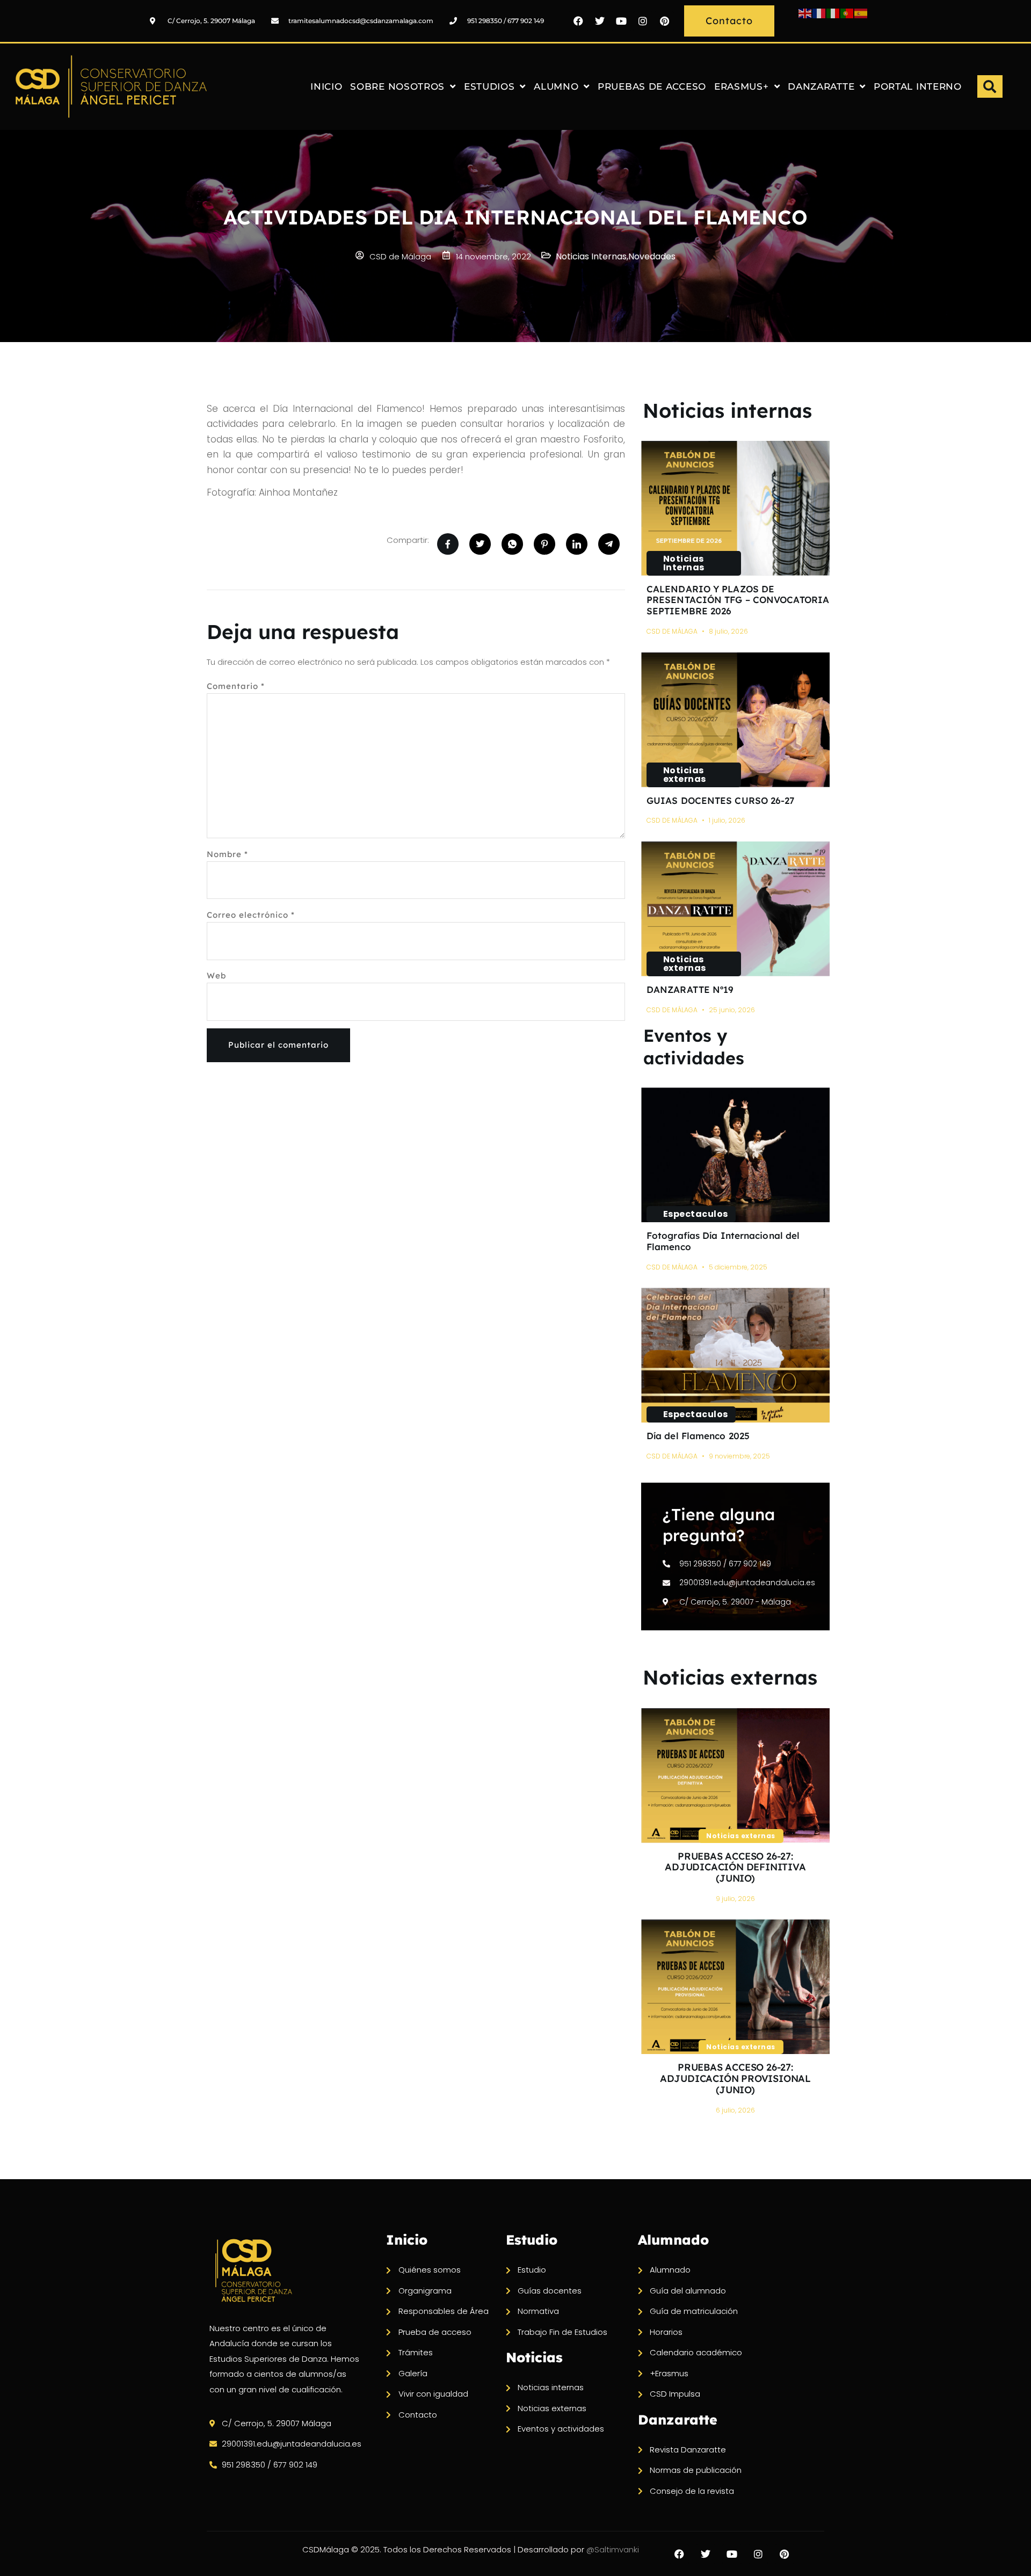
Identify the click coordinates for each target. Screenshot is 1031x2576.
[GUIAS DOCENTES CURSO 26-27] (735, 720)
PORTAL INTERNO (918, 86)
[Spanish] (861, 13)
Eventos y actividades (694, 1047)
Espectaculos (696, 1214)
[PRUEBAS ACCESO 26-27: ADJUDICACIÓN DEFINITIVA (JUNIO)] (735, 1776)
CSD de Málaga (672, 631)
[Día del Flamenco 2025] (735, 1355)
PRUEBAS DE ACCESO (652, 86)
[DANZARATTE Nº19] (735, 909)
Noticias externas (685, 775)
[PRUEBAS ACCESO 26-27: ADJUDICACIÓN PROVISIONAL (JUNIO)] (735, 1987)
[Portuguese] (847, 13)
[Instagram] (643, 21)
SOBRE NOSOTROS (397, 86)
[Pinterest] (664, 21)
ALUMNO (556, 86)
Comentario (236, 686)
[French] (819, 13)
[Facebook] (578, 21)
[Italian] (833, 13)
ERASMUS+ (742, 86)
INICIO (326, 86)
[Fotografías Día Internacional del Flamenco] (735, 1155)
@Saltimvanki (613, 2549)
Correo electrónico (251, 915)
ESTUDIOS (489, 86)
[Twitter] (600, 21)
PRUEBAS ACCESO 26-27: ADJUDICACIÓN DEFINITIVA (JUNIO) (735, 1867)
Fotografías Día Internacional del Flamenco (723, 1241)
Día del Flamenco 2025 (698, 1436)
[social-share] (448, 544)
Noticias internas (727, 410)
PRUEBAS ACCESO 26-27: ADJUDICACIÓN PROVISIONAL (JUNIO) (735, 2078)
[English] (805, 13)
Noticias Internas (684, 563)
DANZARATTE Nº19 (690, 989)
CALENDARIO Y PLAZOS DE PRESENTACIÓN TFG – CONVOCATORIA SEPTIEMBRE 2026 (738, 600)
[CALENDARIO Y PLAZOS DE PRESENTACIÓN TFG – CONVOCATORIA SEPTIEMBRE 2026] (735, 508)
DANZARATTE (821, 86)
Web (216, 975)
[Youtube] (621, 21)
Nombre (227, 854)
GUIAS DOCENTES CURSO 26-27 (721, 800)
